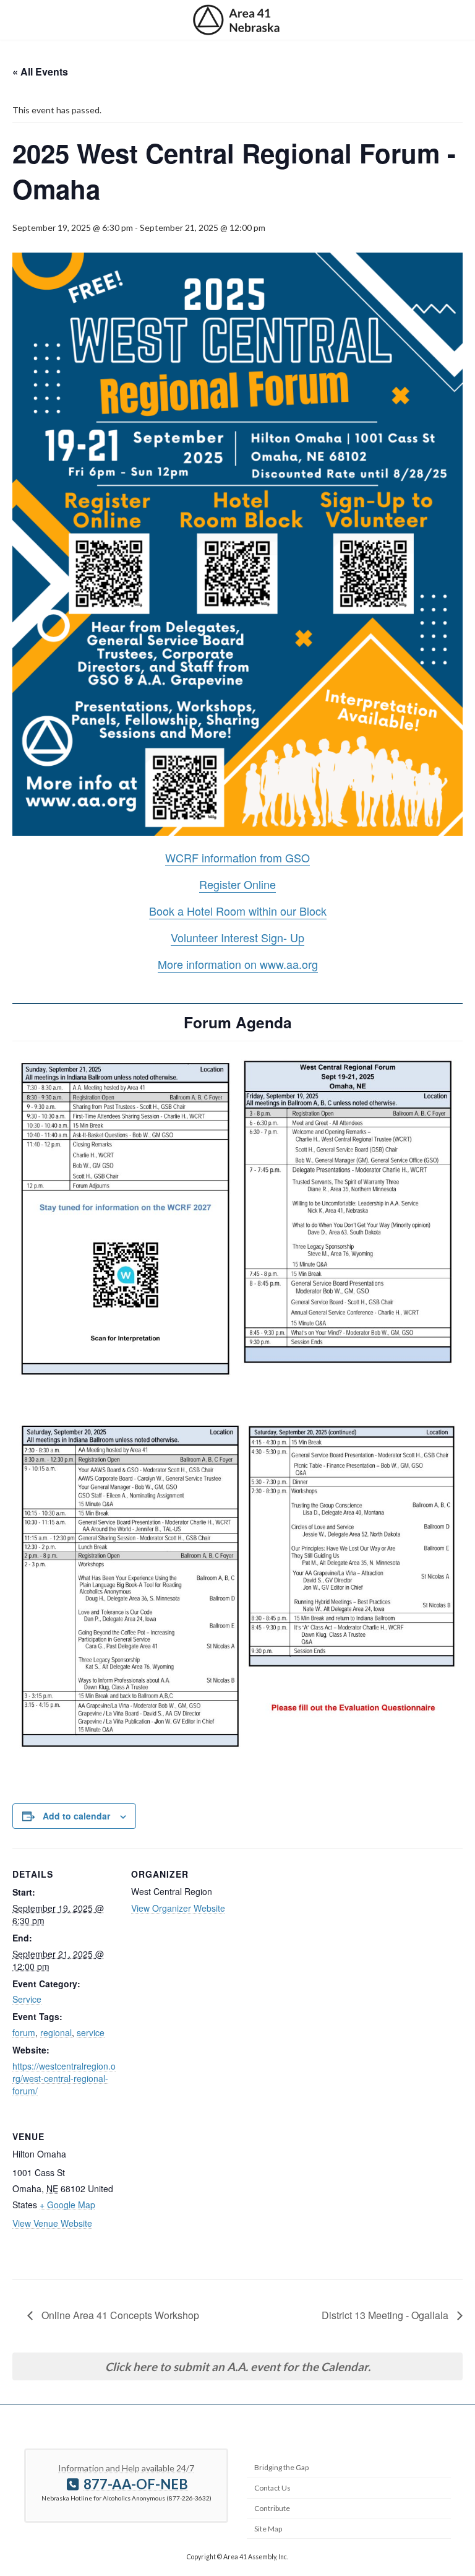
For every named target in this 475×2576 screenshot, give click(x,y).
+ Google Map (67, 2205)
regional (56, 2032)
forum (24, 2032)
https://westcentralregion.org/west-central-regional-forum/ (64, 2078)
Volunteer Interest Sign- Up (237, 937)
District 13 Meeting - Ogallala (386, 2315)
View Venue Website (52, 2223)
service (91, 2032)
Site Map (268, 2528)
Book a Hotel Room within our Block (238, 911)
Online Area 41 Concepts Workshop (119, 2315)
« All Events (40, 72)
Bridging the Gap (281, 2467)
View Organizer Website (178, 1908)
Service (27, 1999)
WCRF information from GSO (237, 857)
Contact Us (272, 2488)
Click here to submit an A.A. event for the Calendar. (238, 2367)
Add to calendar (76, 1816)
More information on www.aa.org (238, 964)
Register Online (237, 884)
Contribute (272, 2508)
